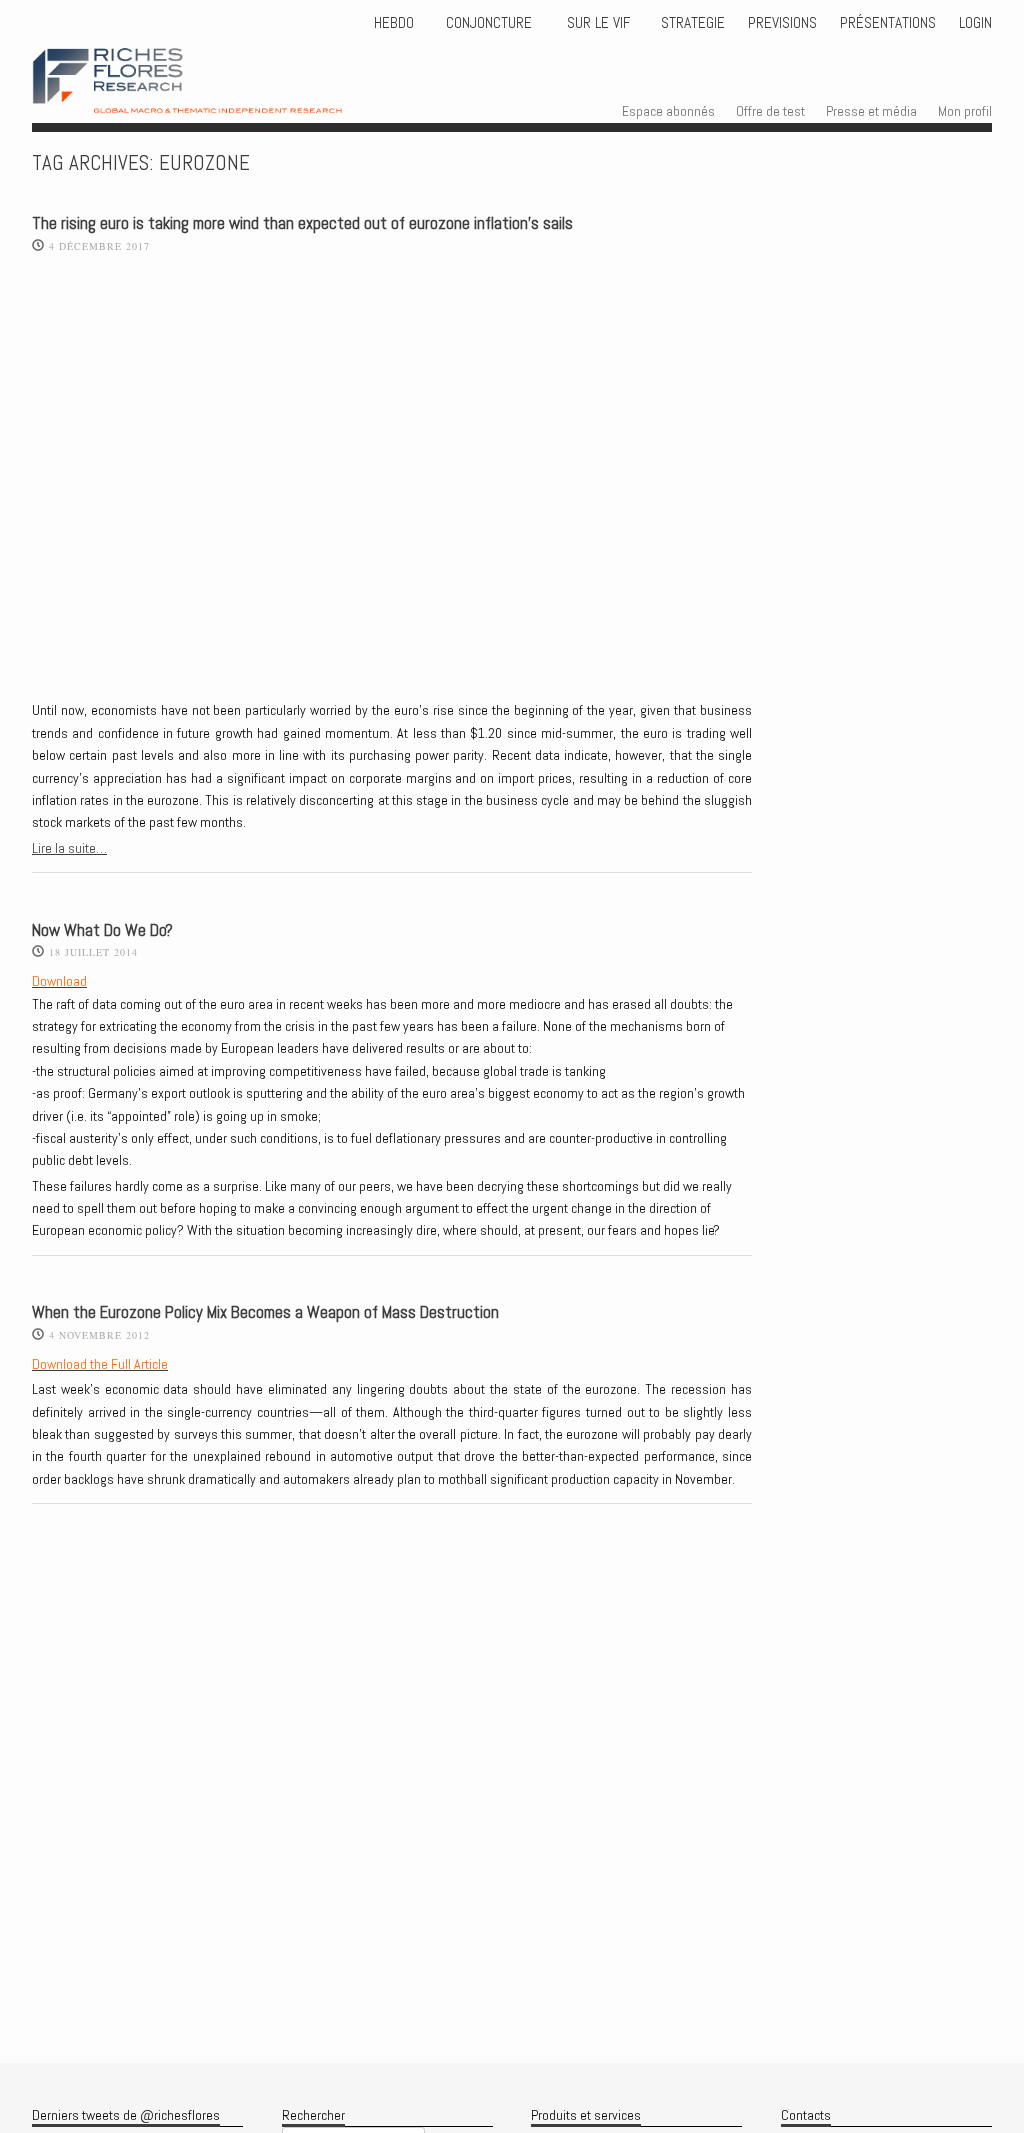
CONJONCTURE (491, 23)
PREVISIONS (782, 23)
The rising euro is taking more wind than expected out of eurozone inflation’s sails (302, 223)
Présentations (888, 23)
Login (975, 23)
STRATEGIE (691, 23)
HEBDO (394, 23)
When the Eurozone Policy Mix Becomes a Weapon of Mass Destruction (265, 1312)
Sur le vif (596, 23)
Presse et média (871, 111)
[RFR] (216, 95)
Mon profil (965, 111)
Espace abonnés (668, 111)
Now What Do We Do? (102, 930)
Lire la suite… (69, 848)
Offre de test (770, 111)
